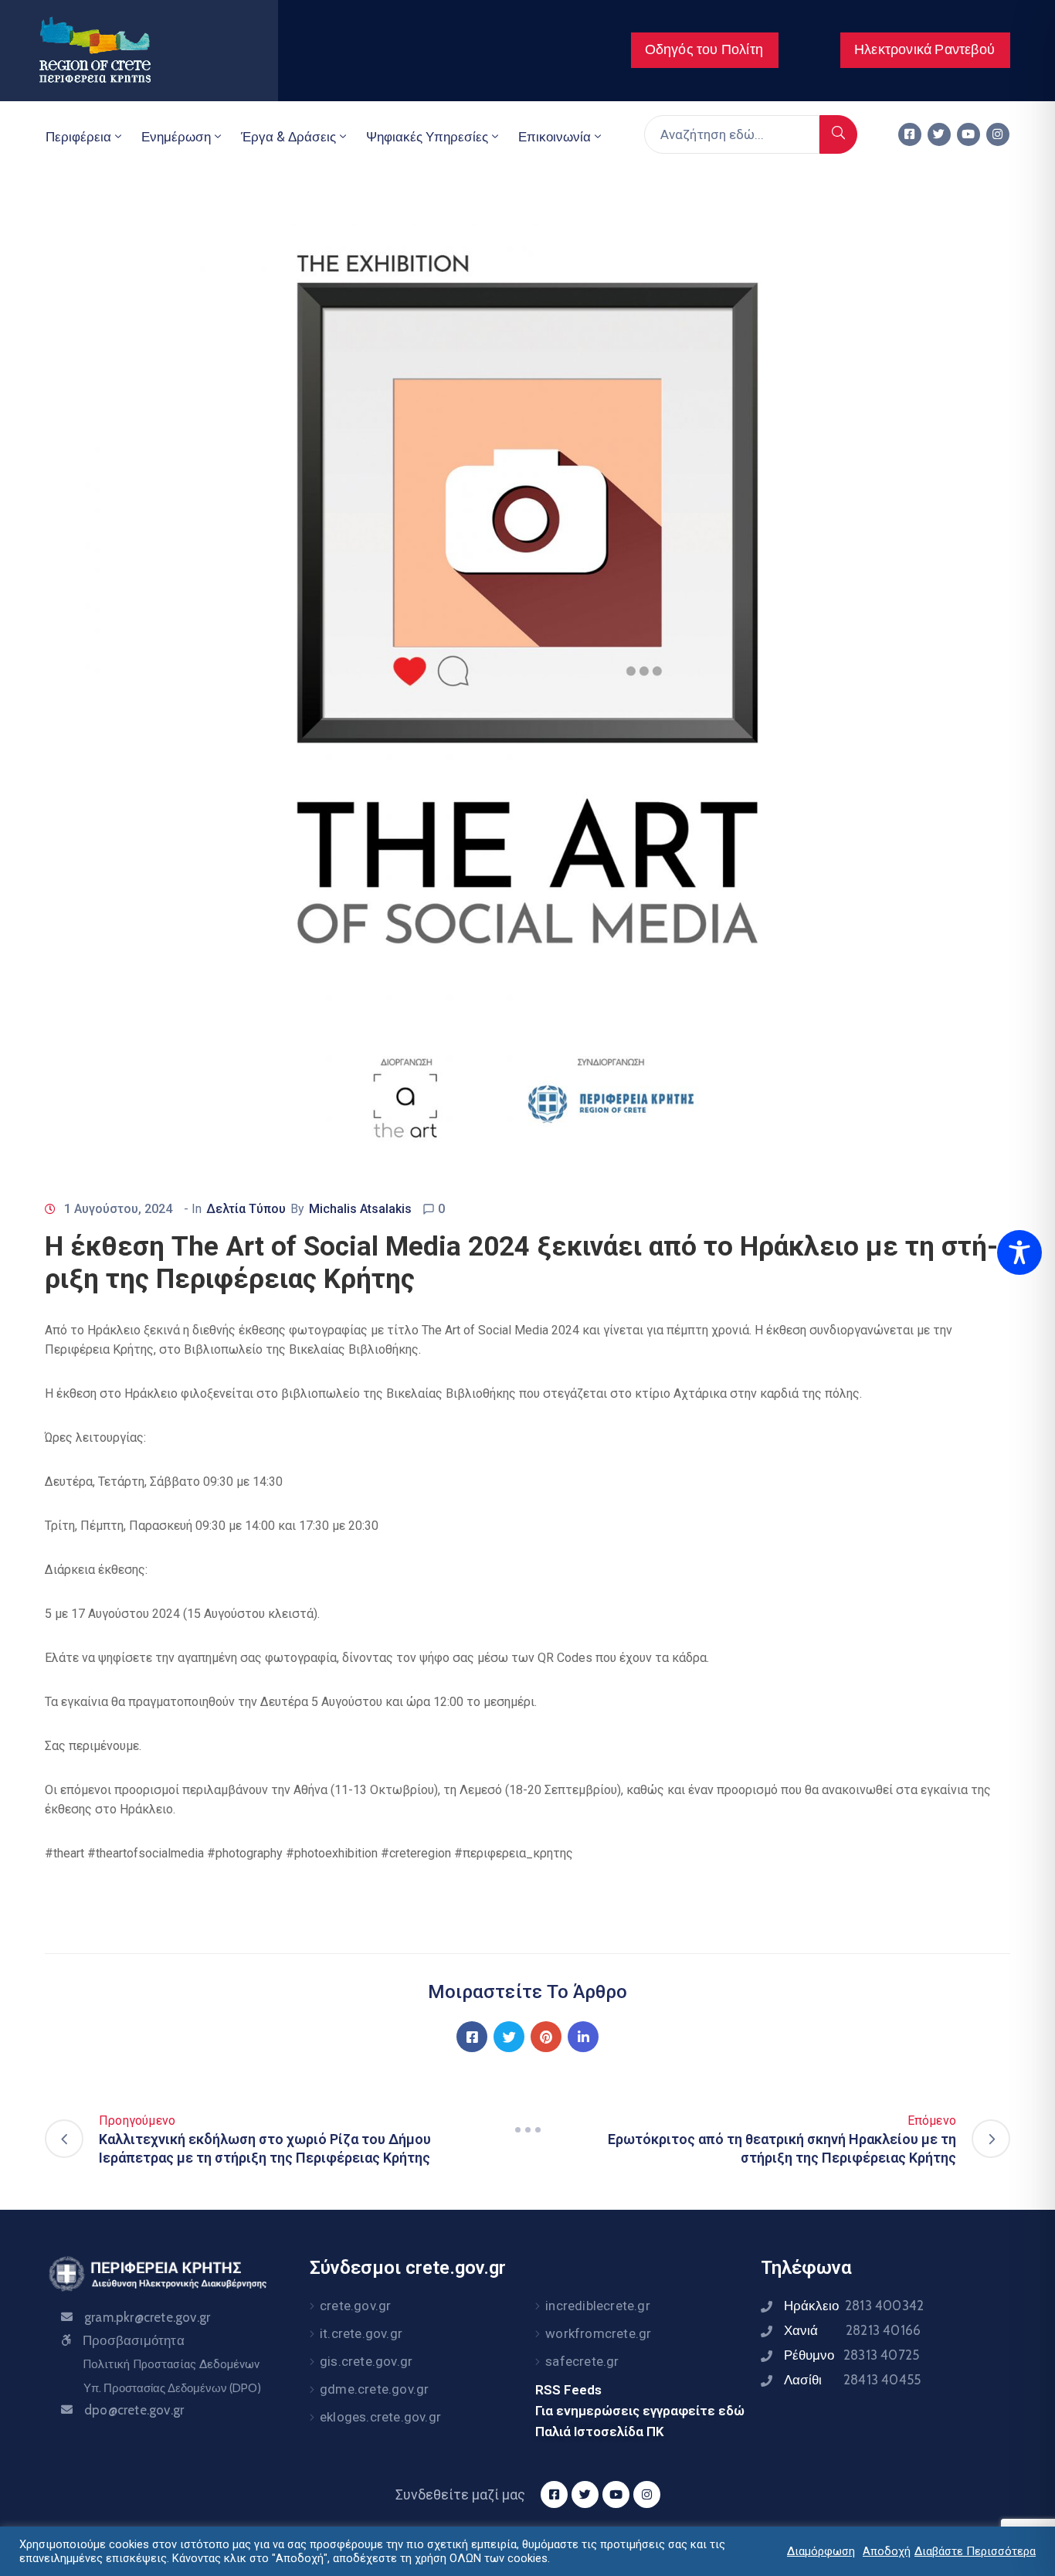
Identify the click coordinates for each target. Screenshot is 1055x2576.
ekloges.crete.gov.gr (380, 2417)
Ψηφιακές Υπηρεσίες (427, 137)
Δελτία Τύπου (246, 1209)
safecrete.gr (582, 2361)
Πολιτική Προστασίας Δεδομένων (171, 2364)
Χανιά (852, 2330)
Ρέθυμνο (851, 2355)
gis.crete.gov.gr (366, 2361)
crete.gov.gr (355, 2306)
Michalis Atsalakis (360, 1209)
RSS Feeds (568, 2390)
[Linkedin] (583, 2037)
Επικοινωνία (555, 137)
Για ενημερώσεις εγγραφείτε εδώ (640, 2411)
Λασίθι (852, 2380)
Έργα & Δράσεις (288, 137)
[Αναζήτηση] (838, 134)
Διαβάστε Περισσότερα (975, 2551)
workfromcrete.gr (598, 2333)
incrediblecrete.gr (598, 2306)
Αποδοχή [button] (887, 2551)
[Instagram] (998, 134)
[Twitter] (939, 134)
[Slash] (527, 2129)
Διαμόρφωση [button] (821, 2551)
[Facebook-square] (910, 134)
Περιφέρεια (78, 137)
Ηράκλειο (854, 2306)
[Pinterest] (546, 2037)
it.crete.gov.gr (361, 2333)
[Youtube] (968, 134)
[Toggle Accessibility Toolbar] (1019, 1252)
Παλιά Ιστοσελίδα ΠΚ (600, 2432)
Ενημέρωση (176, 137)
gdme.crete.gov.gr (374, 2389)
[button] (705, 50)
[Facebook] (472, 2037)
